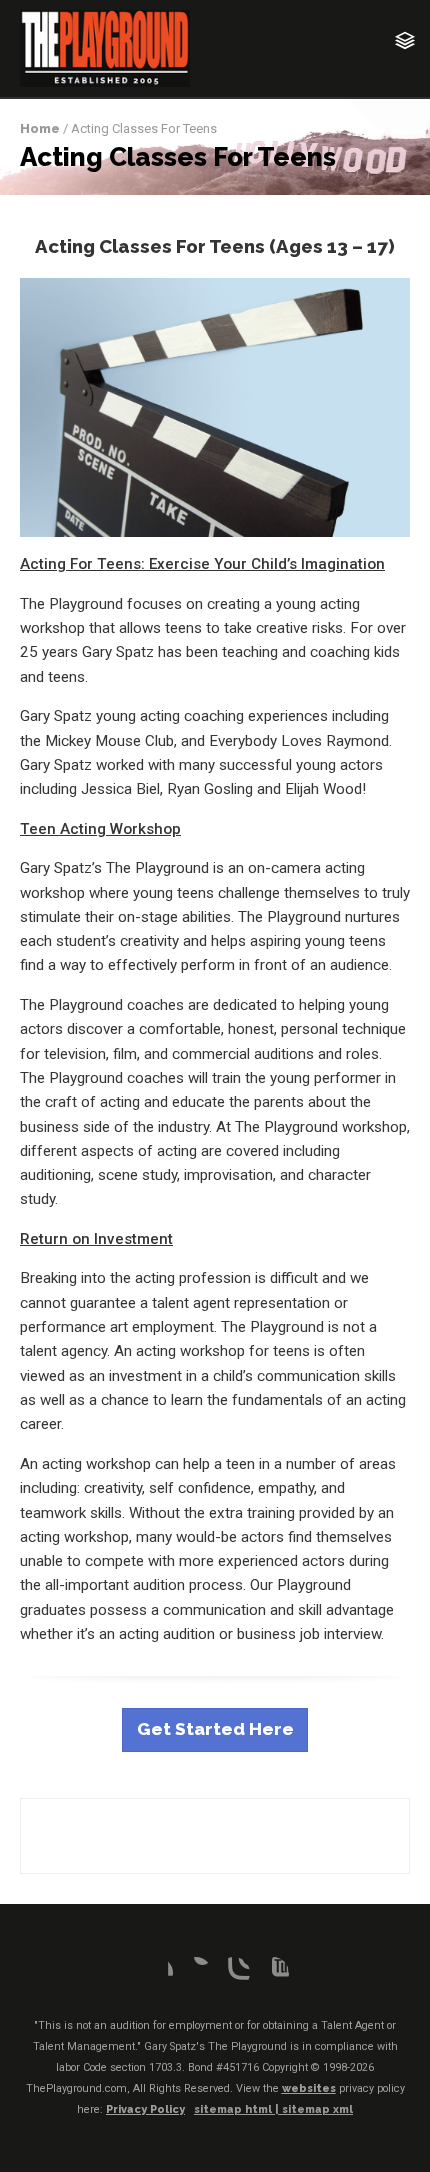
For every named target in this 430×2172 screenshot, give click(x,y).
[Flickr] (196, 1973)
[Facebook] (157, 1973)
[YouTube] (273, 1973)
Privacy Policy (145, 2109)
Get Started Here (215, 1729)
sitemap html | (238, 2109)
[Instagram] (234, 1973)
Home (40, 128)
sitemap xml (317, 2109)
